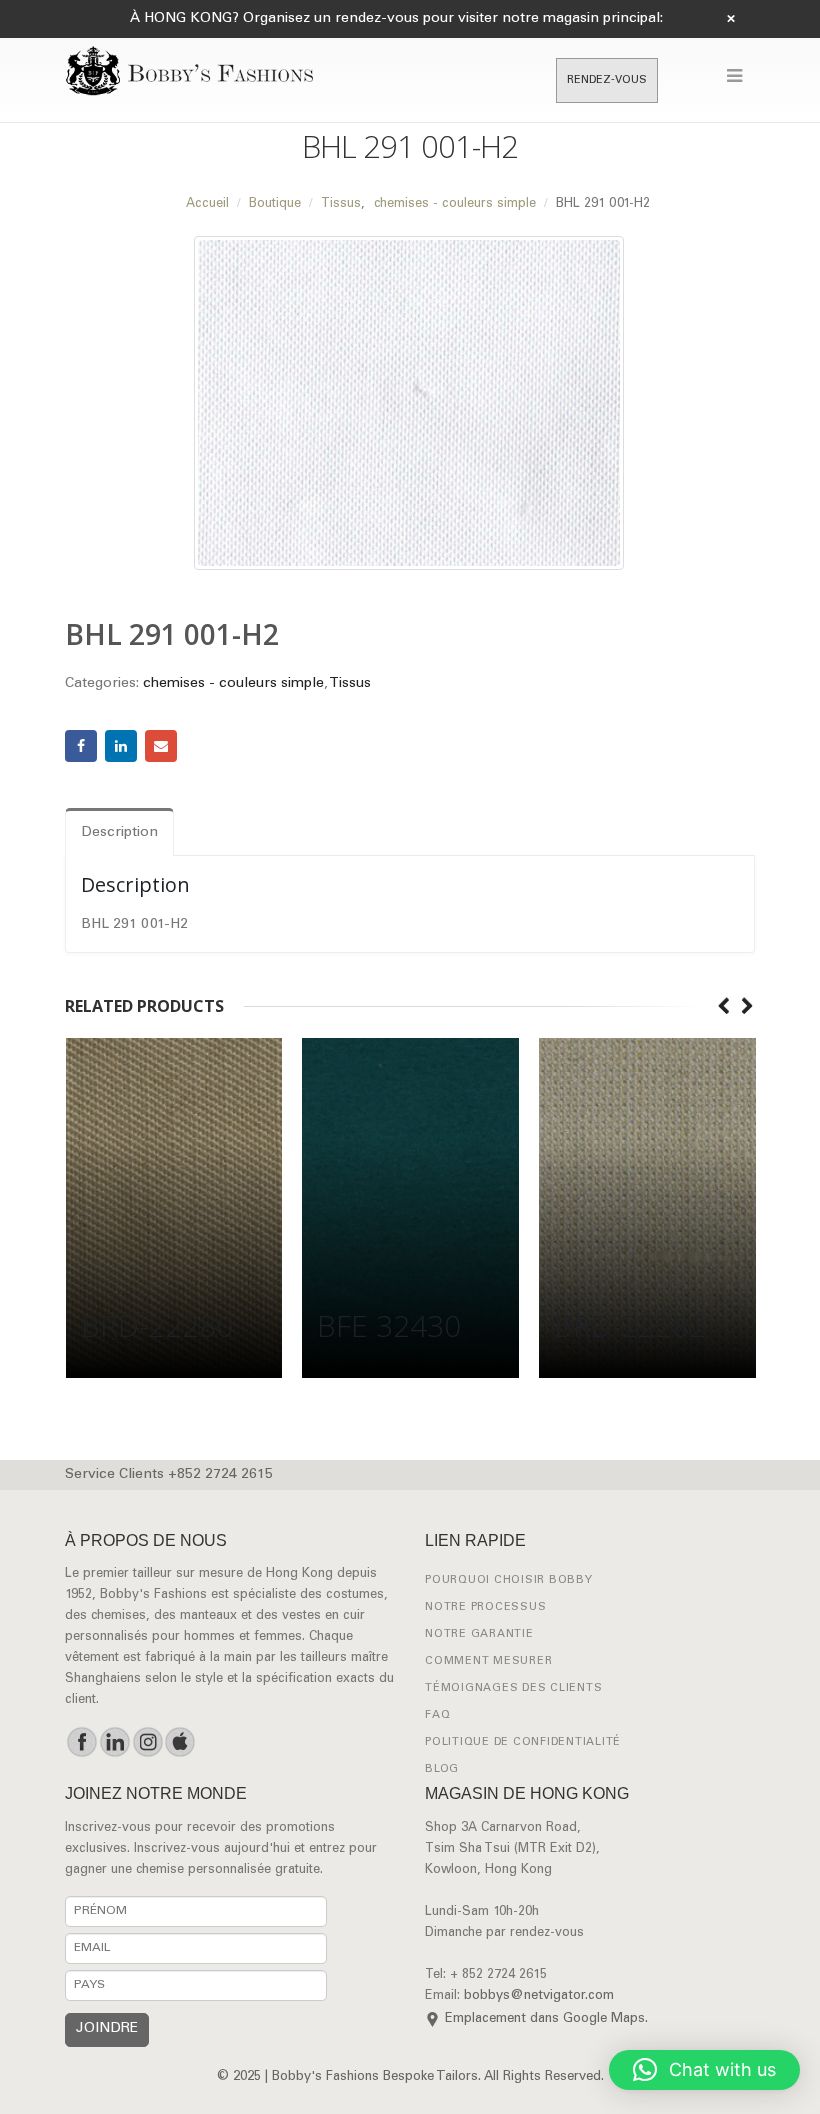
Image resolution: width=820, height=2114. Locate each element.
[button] (704, 2070)
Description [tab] (119, 833)
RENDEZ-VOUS (607, 80)
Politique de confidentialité (523, 1742)
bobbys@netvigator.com (539, 1996)
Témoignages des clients (513, 1688)
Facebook (81, 746)
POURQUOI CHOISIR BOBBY (509, 1580)
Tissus (350, 684)
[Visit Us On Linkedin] (114, 1742)
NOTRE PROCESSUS (485, 1607)
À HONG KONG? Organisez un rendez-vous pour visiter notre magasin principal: (396, 19)
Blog (442, 1769)
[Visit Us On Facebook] (81, 1742)
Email (161, 746)
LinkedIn (121, 746)
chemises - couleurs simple (233, 684)
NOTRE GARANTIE (479, 1634)
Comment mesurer (488, 1661)
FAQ (437, 1715)
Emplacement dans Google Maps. (546, 2019)
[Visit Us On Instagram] (147, 1742)
